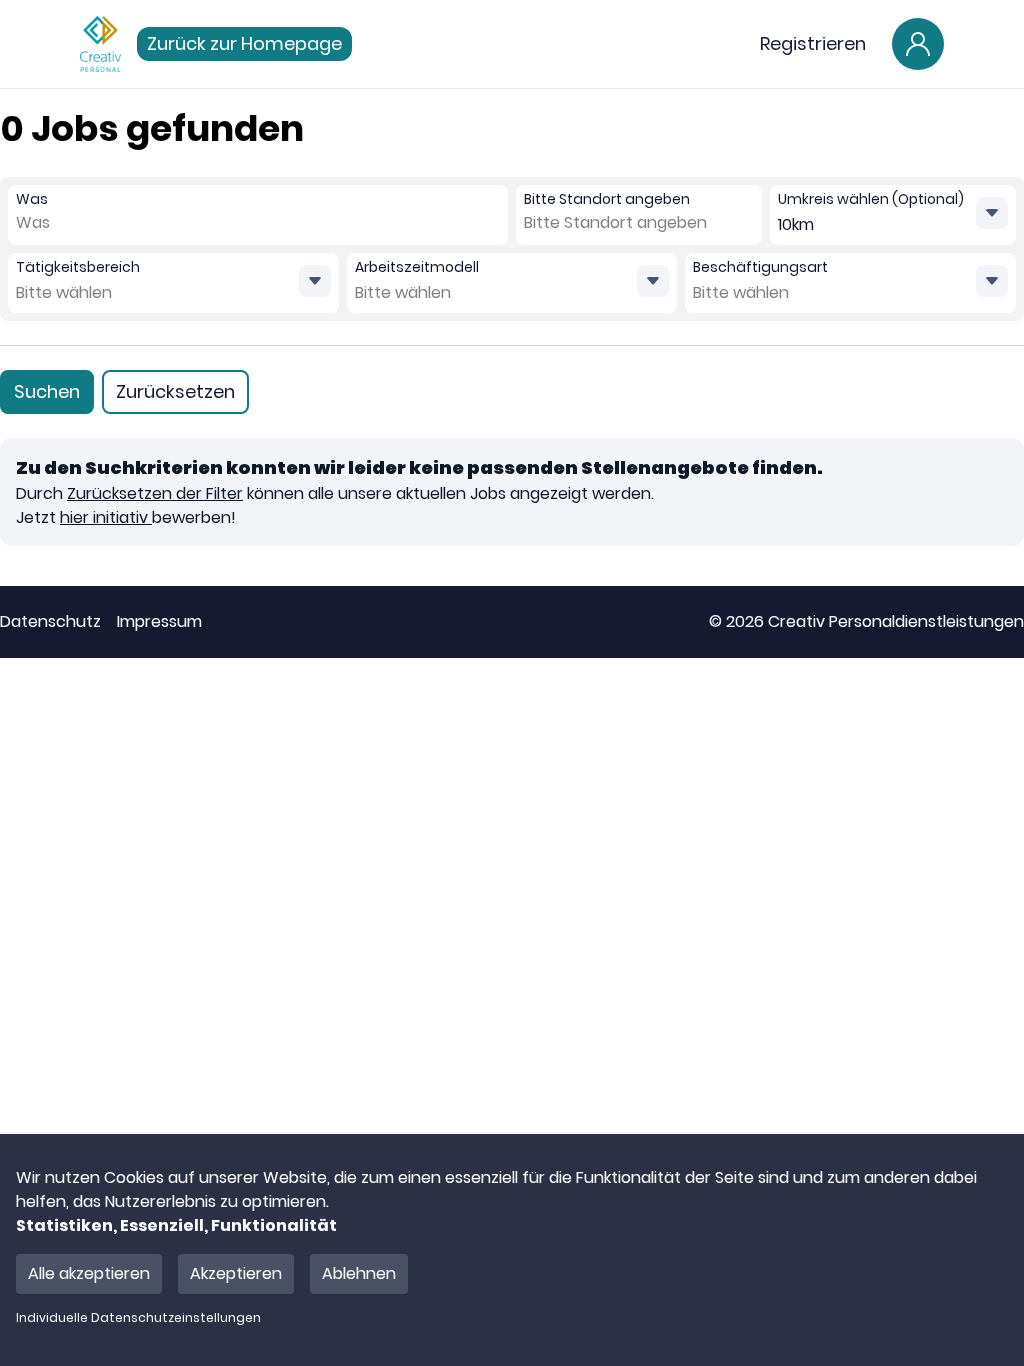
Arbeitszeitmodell (417, 267)
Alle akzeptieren (89, 1273)
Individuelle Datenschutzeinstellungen (138, 1318)
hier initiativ (106, 517)
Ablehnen (359, 1273)
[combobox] (60, 223)
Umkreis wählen (871, 199)
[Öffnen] (315, 281)
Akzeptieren (236, 1273)
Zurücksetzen (175, 391)
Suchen (47, 391)
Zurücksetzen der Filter (155, 493)
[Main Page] (100, 44)
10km (796, 224)
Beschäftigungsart (760, 267)
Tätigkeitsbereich (78, 267)
